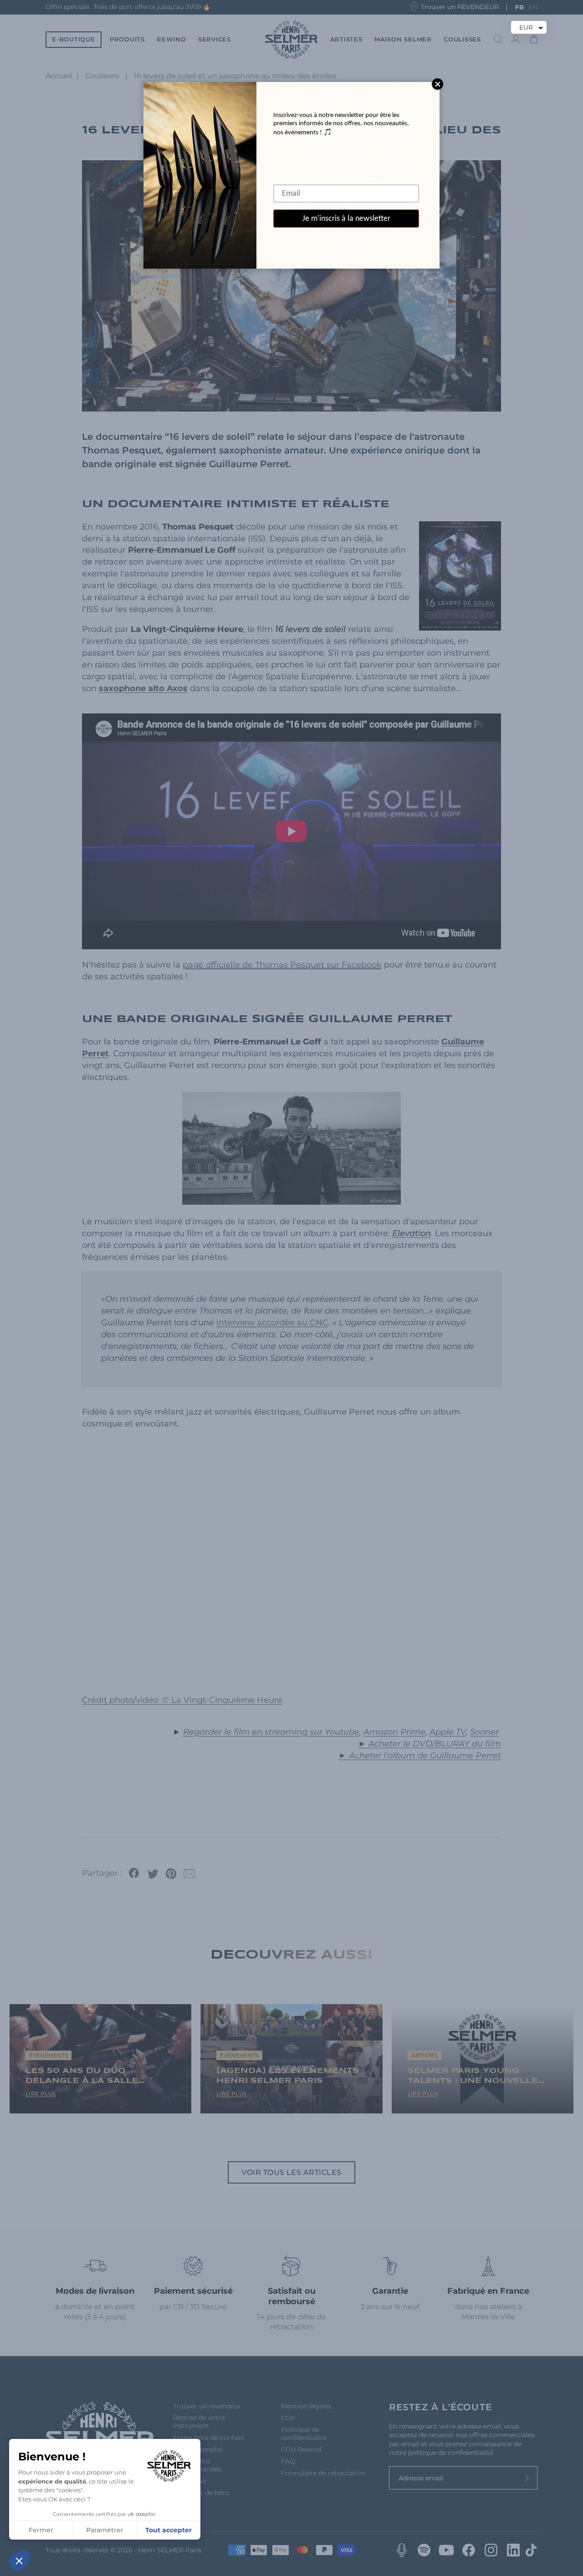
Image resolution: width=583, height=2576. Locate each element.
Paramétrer (105, 2530)
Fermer (41, 2530)
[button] (19, 2561)
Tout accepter (169, 2530)
